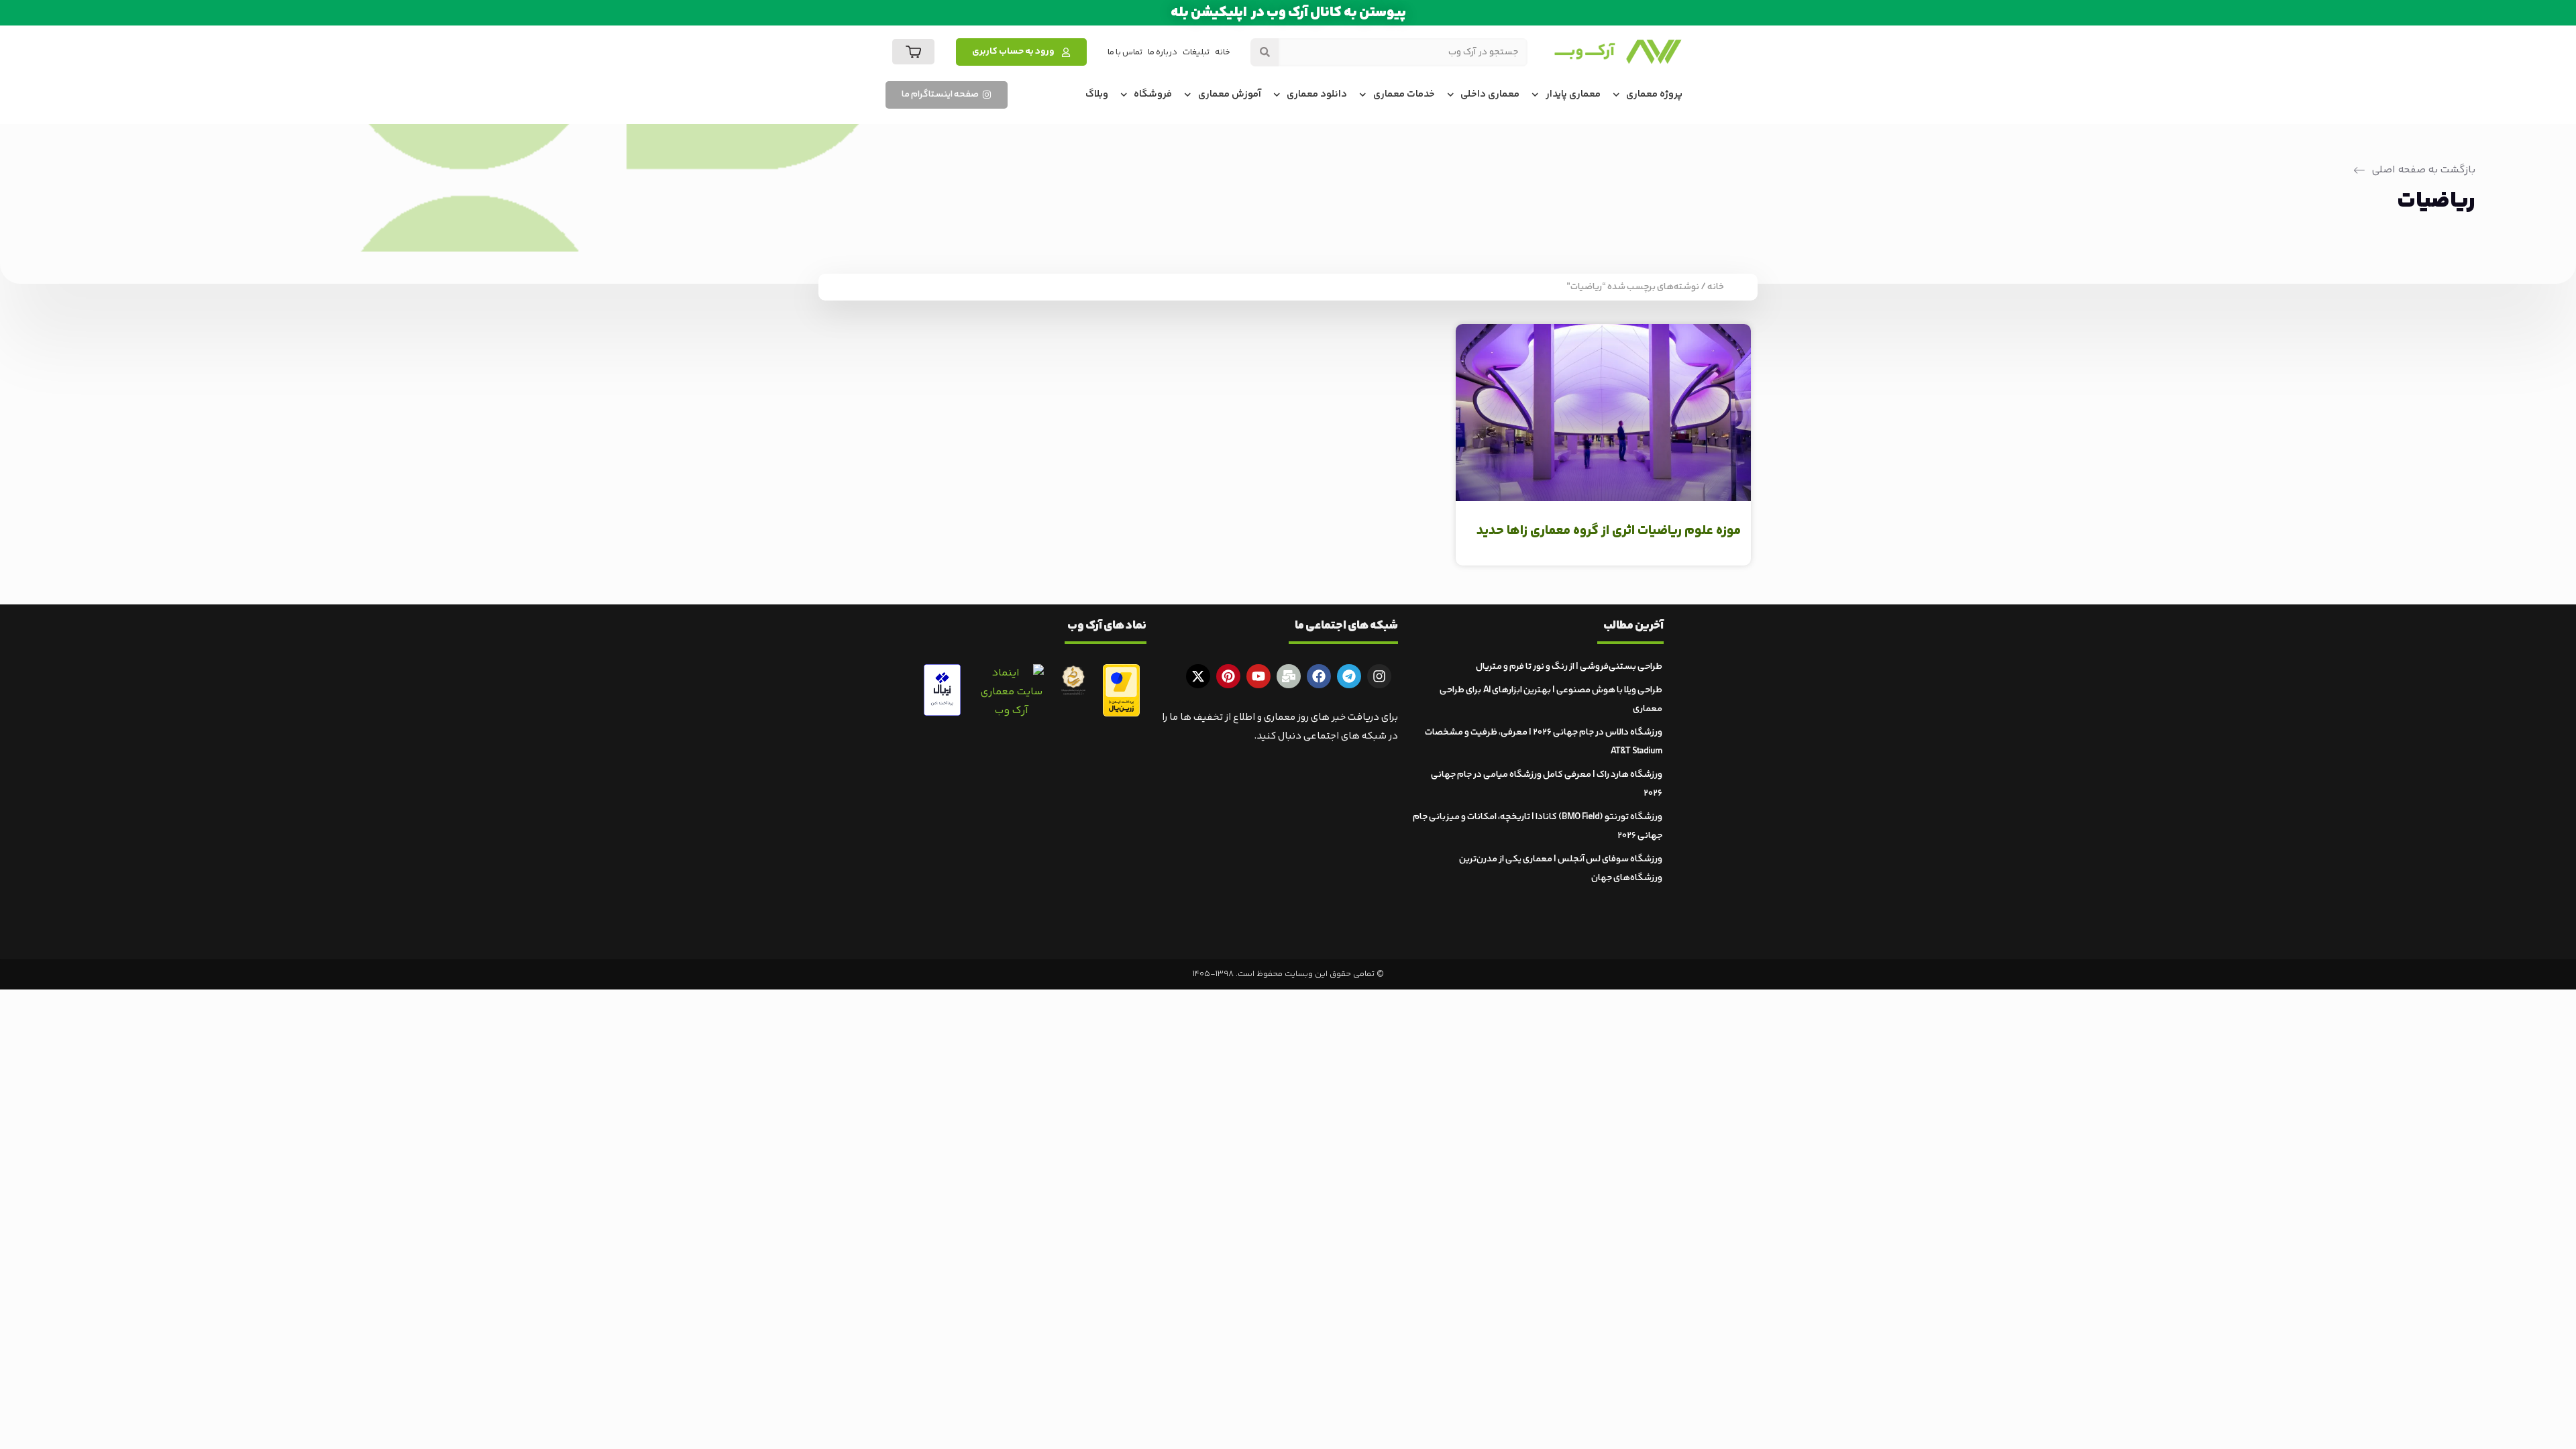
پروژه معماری (1654, 94)
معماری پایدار (1573, 94)
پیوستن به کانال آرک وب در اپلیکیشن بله (1288, 13)
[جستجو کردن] (1265, 52)
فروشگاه (1153, 94)
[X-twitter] (1198, 676)
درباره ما (1163, 52)
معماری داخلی (1490, 94)
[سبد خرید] (913, 52)
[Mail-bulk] (1289, 676)
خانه (1223, 52)
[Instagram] (1379, 676)
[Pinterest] (1228, 676)
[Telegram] (1349, 676)
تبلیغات (1196, 52)
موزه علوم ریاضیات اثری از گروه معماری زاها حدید (1609, 531)
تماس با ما (1125, 52)
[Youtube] (1258, 676)
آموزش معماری (1230, 94)
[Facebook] (1319, 676)
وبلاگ (1097, 94)
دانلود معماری (1317, 94)
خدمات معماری (1404, 94)
